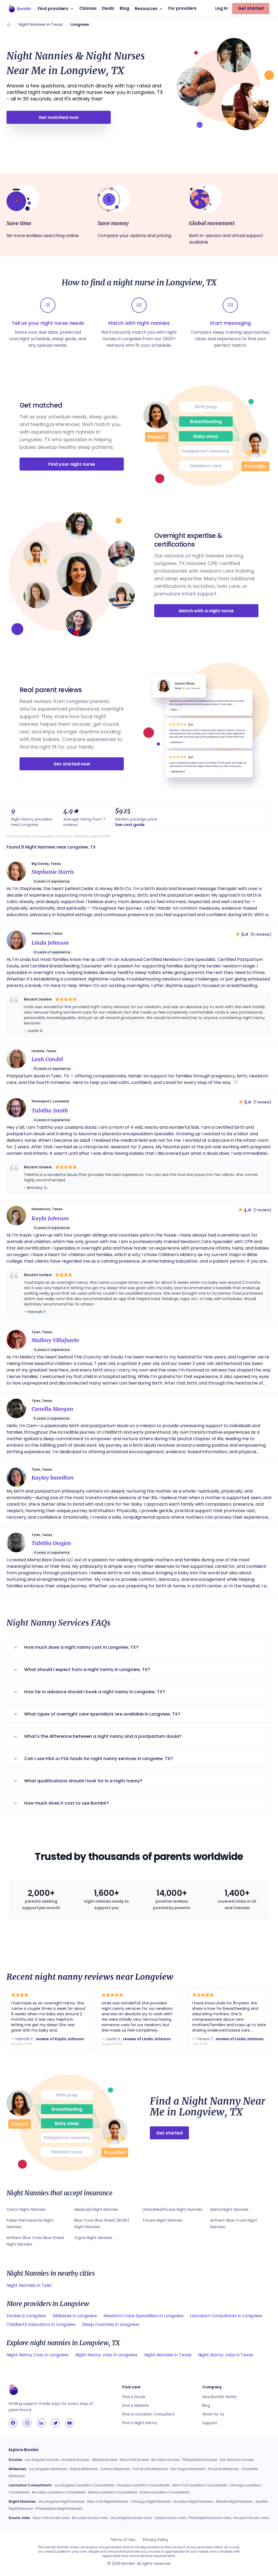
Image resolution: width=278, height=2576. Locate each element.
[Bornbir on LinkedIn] (41, 2423)
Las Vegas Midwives (188, 2469)
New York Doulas (134, 2460)
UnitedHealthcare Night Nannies (172, 2209)
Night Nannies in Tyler (29, 2285)
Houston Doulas (75, 2460)
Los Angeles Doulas (42, 2460)
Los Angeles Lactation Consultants (84, 2485)
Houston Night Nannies (193, 2501)
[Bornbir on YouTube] (69, 2423)
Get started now (72, 764)
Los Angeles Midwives (48, 2469)
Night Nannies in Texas (41, 24)
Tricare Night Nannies (162, 2220)
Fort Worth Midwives (150, 2469)
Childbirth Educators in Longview (41, 2324)
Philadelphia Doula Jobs (210, 2518)
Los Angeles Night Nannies (62, 2501)
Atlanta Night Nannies (234, 2501)
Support (210, 2423)
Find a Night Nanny (140, 2423)
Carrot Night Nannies (26, 2209)
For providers (182, 8)
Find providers (53, 9)
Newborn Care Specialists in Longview (143, 2316)
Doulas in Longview (26, 2316)
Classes (88, 8)
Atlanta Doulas (105, 2460)
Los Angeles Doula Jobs (131, 2518)
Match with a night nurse (206, 611)
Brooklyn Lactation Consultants (59, 2492)
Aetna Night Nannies (229, 2209)
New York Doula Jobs (51, 2518)
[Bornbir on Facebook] (13, 2423)
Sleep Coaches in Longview (111, 2324)
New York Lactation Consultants (200, 2485)
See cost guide (130, 825)
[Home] (9, 24)
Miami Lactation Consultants (113, 2492)
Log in (222, 8)
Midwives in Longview (75, 2316)
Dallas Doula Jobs (170, 2518)
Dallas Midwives (84, 2469)
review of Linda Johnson (147, 2039)
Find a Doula (134, 2397)
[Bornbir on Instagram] (27, 2423)
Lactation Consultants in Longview (226, 2316)
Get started (251, 8)
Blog (124, 8)
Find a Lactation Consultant (148, 2414)
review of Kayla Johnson (60, 2039)
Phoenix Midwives (223, 2469)
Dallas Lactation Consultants (165, 2492)
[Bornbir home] (20, 9)
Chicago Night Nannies (151, 2501)
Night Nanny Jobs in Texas (226, 2355)
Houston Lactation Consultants (143, 2485)
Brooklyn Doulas (166, 2460)
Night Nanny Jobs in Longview (106, 2355)
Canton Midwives (115, 2469)
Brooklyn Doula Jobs (90, 2518)
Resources (146, 9)
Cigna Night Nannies (93, 2238)
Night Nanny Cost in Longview (38, 2355)
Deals (108, 8)
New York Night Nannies (108, 2501)
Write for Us (213, 2414)
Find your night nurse (72, 464)
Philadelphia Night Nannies (59, 2509)
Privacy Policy (156, 2540)
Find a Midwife (135, 2405)
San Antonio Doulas (237, 2460)
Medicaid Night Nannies (96, 2209)
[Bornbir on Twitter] (55, 2423)
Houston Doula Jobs (251, 2518)
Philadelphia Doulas (200, 2460)
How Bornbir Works (219, 2397)
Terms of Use (123, 2540)
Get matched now (59, 117)
